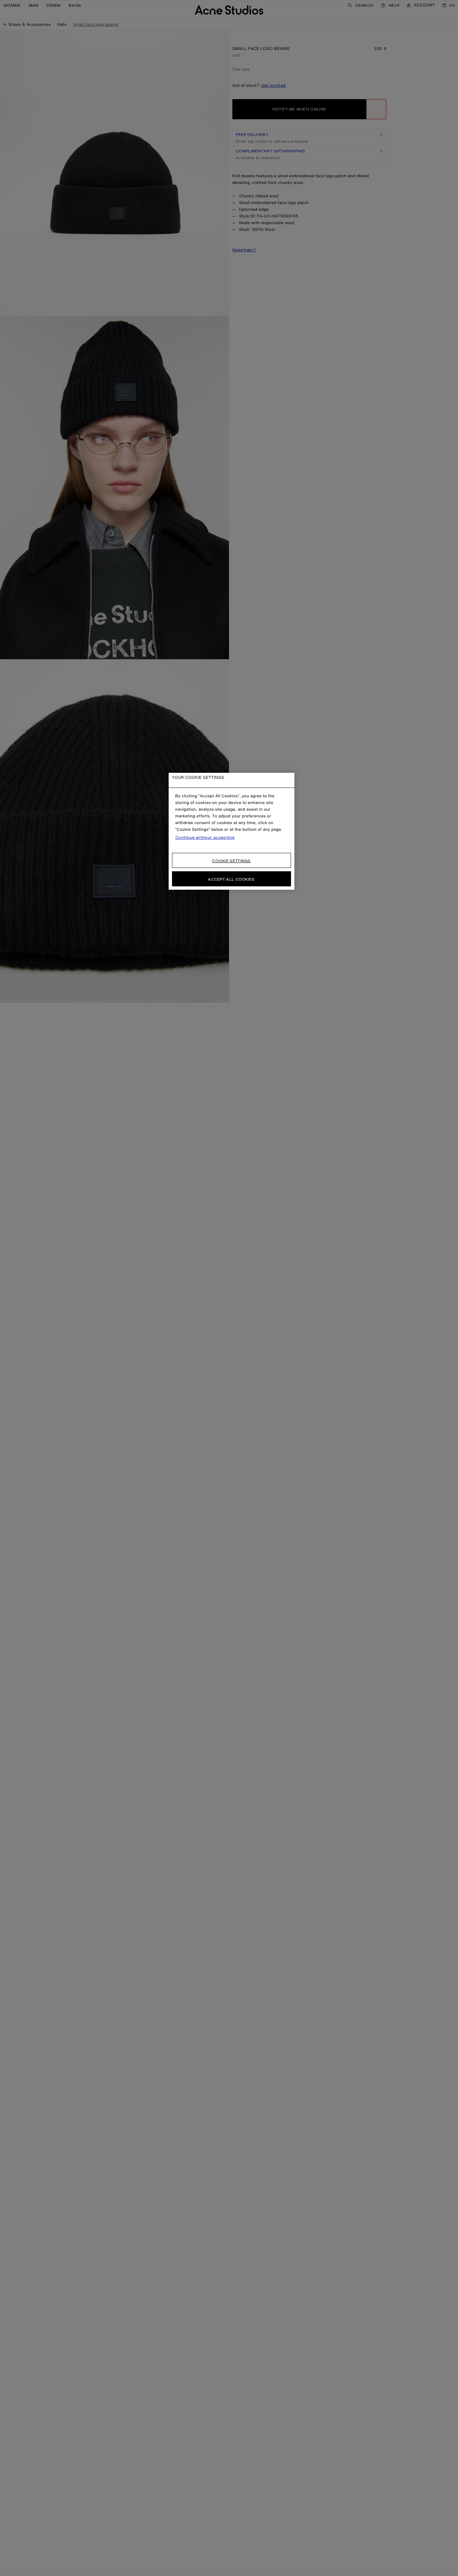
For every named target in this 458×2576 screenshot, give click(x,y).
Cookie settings (231, 861)
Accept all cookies (231, 879)
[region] (232, 831)
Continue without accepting (205, 837)
